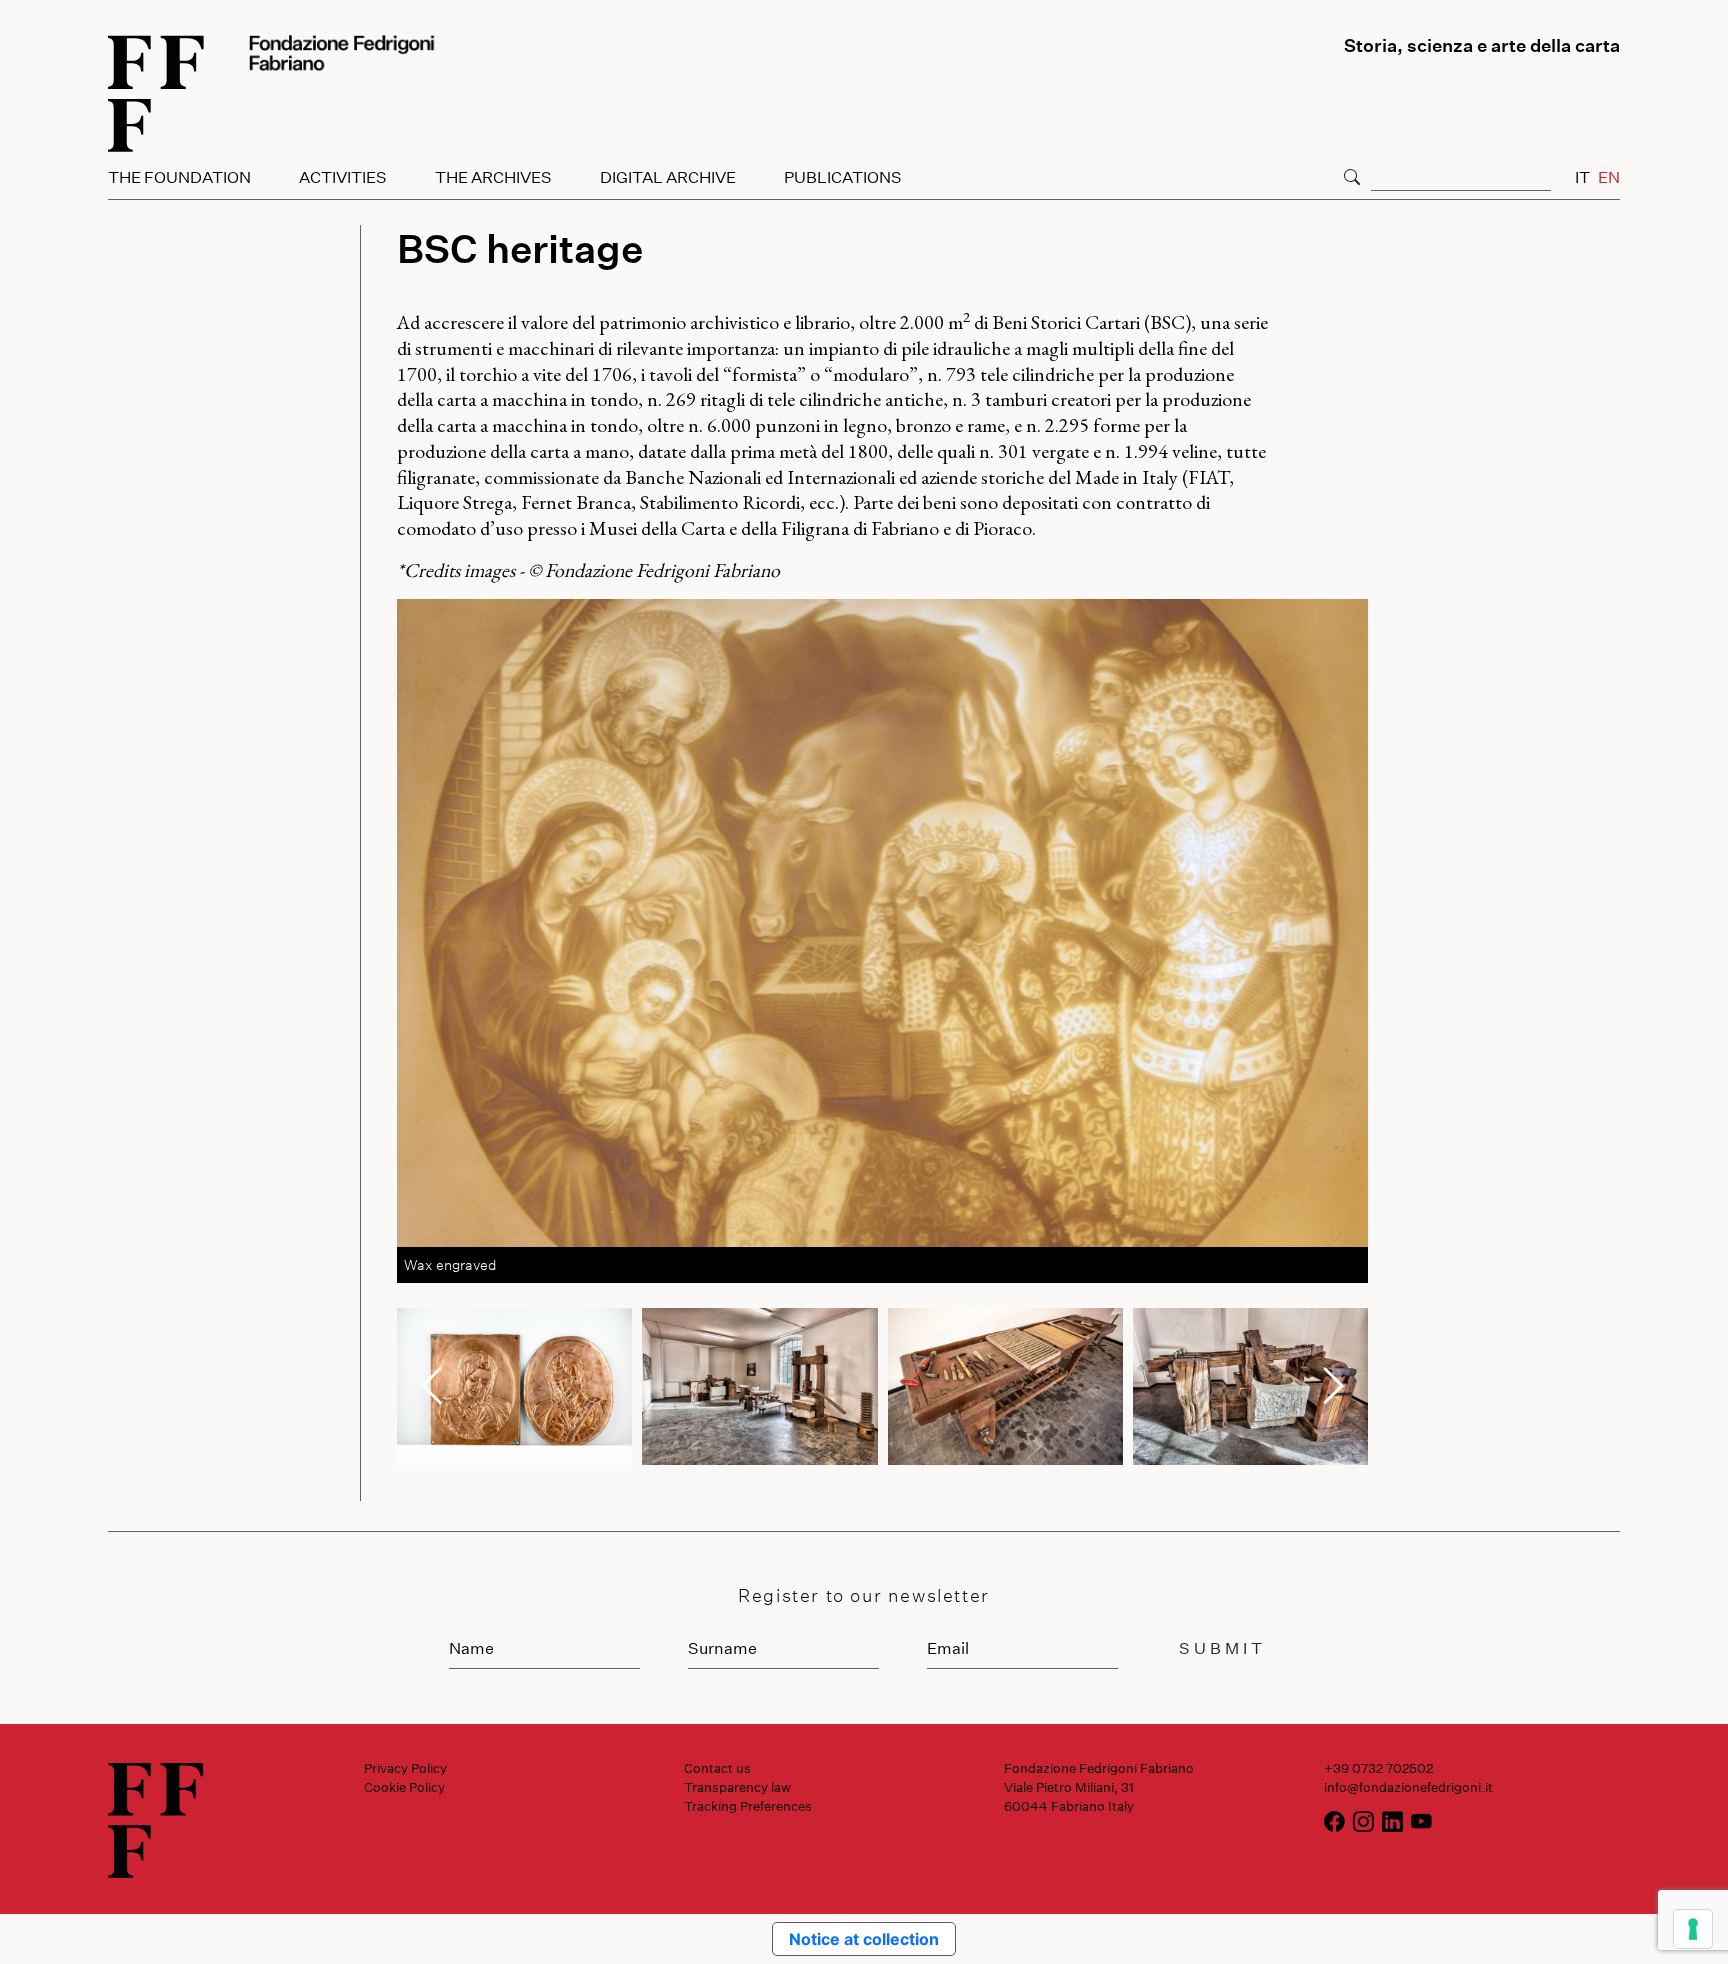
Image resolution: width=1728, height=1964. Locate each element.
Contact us (717, 1768)
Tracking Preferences (748, 1806)
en (1609, 176)
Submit (1222, 1647)
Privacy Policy (405, 1768)
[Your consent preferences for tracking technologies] (1693, 1929)
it (1582, 176)
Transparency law (737, 1787)
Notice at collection (864, 1939)
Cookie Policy (404, 1787)
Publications (843, 176)
